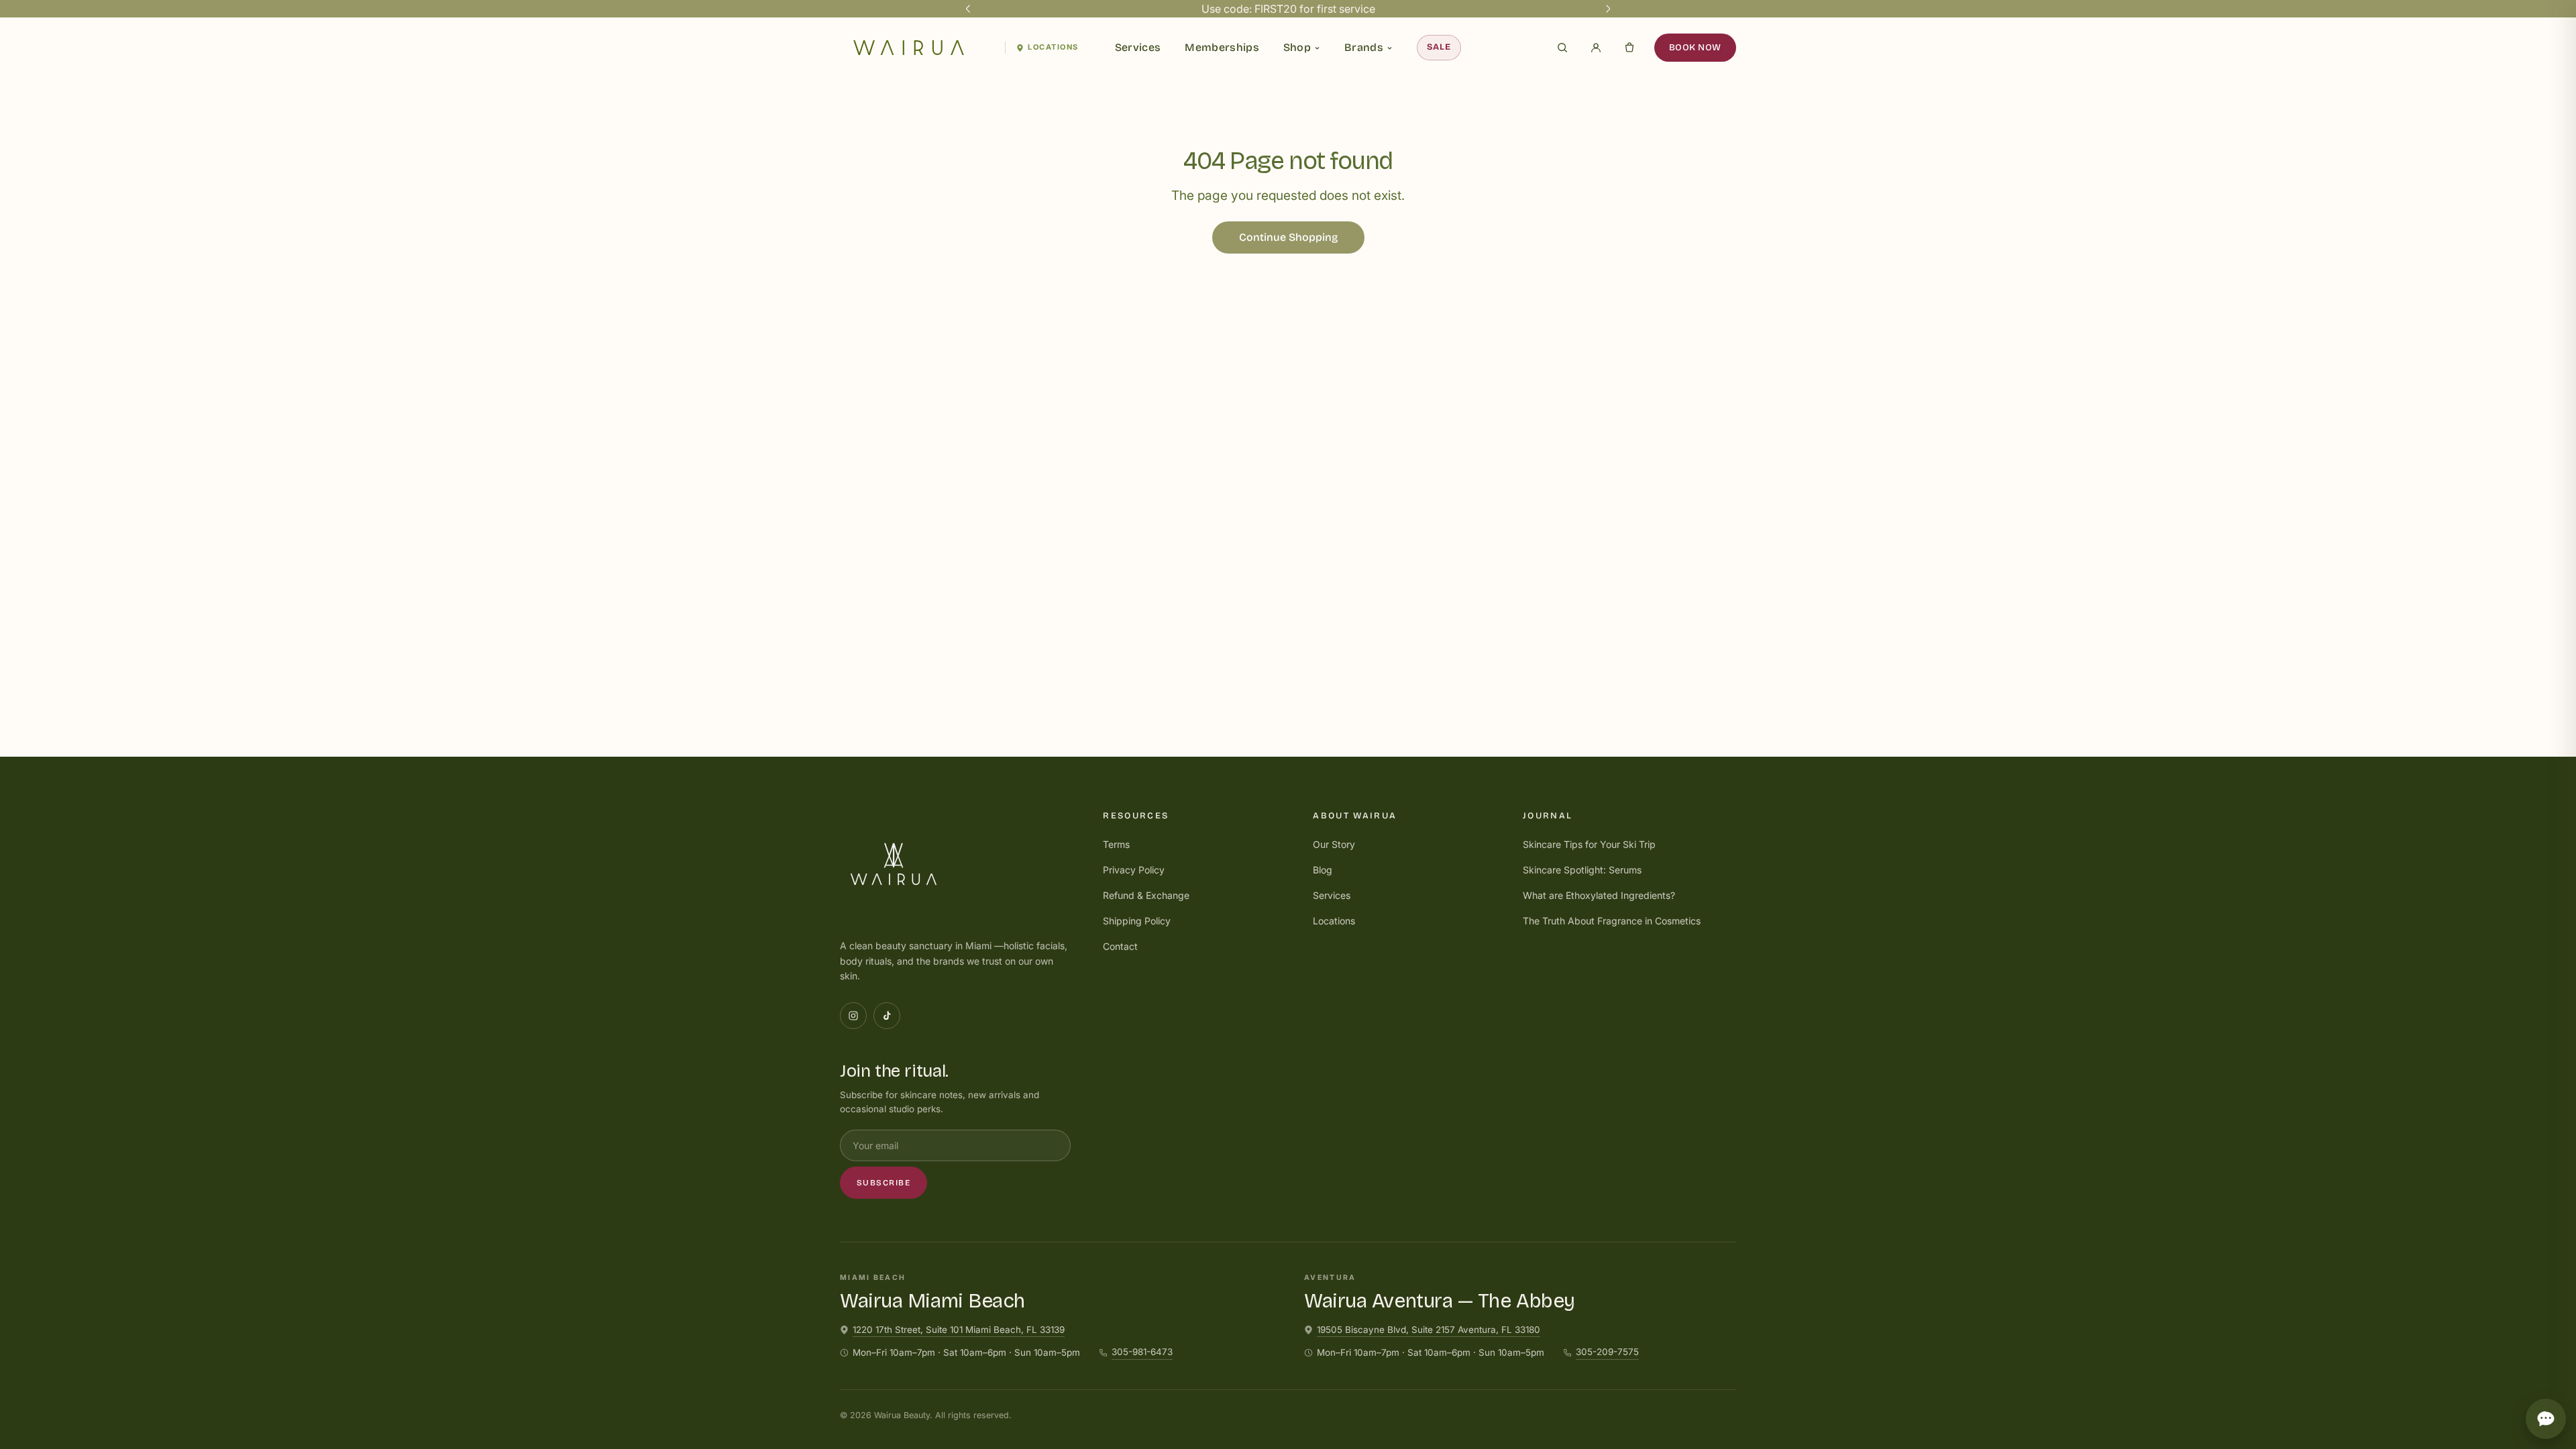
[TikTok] (887, 1016)
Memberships (1222, 47)
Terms (1116, 844)
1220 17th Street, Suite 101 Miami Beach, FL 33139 (959, 1330)
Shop (1297, 47)
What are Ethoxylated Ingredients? (1599, 895)
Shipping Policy (1137, 921)
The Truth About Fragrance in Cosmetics (1612, 921)
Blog (1323, 870)
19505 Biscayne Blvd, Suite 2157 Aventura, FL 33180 (1429, 1330)
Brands (1364, 47)
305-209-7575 (1607, 1352)
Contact (1120, 946)
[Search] (1562, 48)
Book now (1695, 47)
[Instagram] (853, 1016)
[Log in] (1596, 48)
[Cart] (1629, 48)
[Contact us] (2546, 1419)
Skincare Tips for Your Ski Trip (1589, 844)
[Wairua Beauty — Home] (917, 48)
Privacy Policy (1134, 870)
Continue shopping (1288, 237)
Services (1138, 47)
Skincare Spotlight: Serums (1582, 870)
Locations (1053, 47)
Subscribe (883, 1183)
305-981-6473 (1142, 1352)
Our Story (1334, 844)
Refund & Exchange (1146, 895)
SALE (1439, 47)
